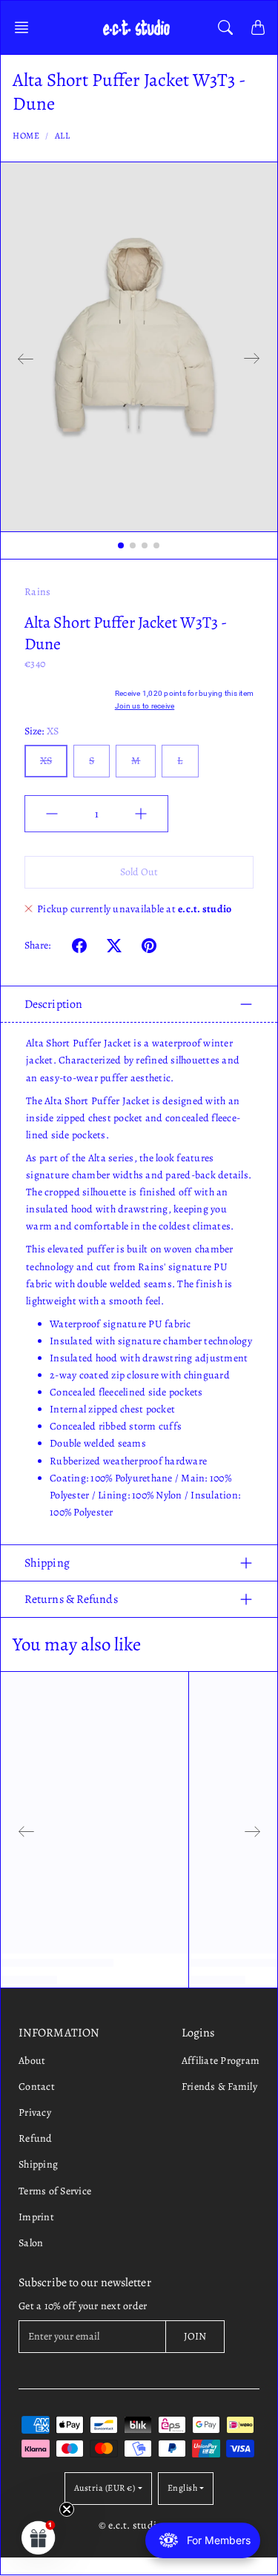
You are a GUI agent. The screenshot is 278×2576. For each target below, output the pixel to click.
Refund (36, 2138)
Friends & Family (219, 2087)
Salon (31, 2243)
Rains (37, 592)
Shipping (47, 1563)
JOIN (195, 2336)
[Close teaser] (67, 2509)
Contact (37, 2087)
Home (26, 136)
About (32, 2061)
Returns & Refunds (71, 1599)
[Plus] (141, 814)
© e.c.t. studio (130, 2525)
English (183, 2488)
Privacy (35, 2112)
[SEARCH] (225, 27)
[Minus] (52, 814)
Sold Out (139, 872)
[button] (26, 27)
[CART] (258, 27)
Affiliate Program (221, 2061)
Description (53, 1004)
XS (46, 761)
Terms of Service (55, 2191)
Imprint (36, 2217)
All (63, 136)
